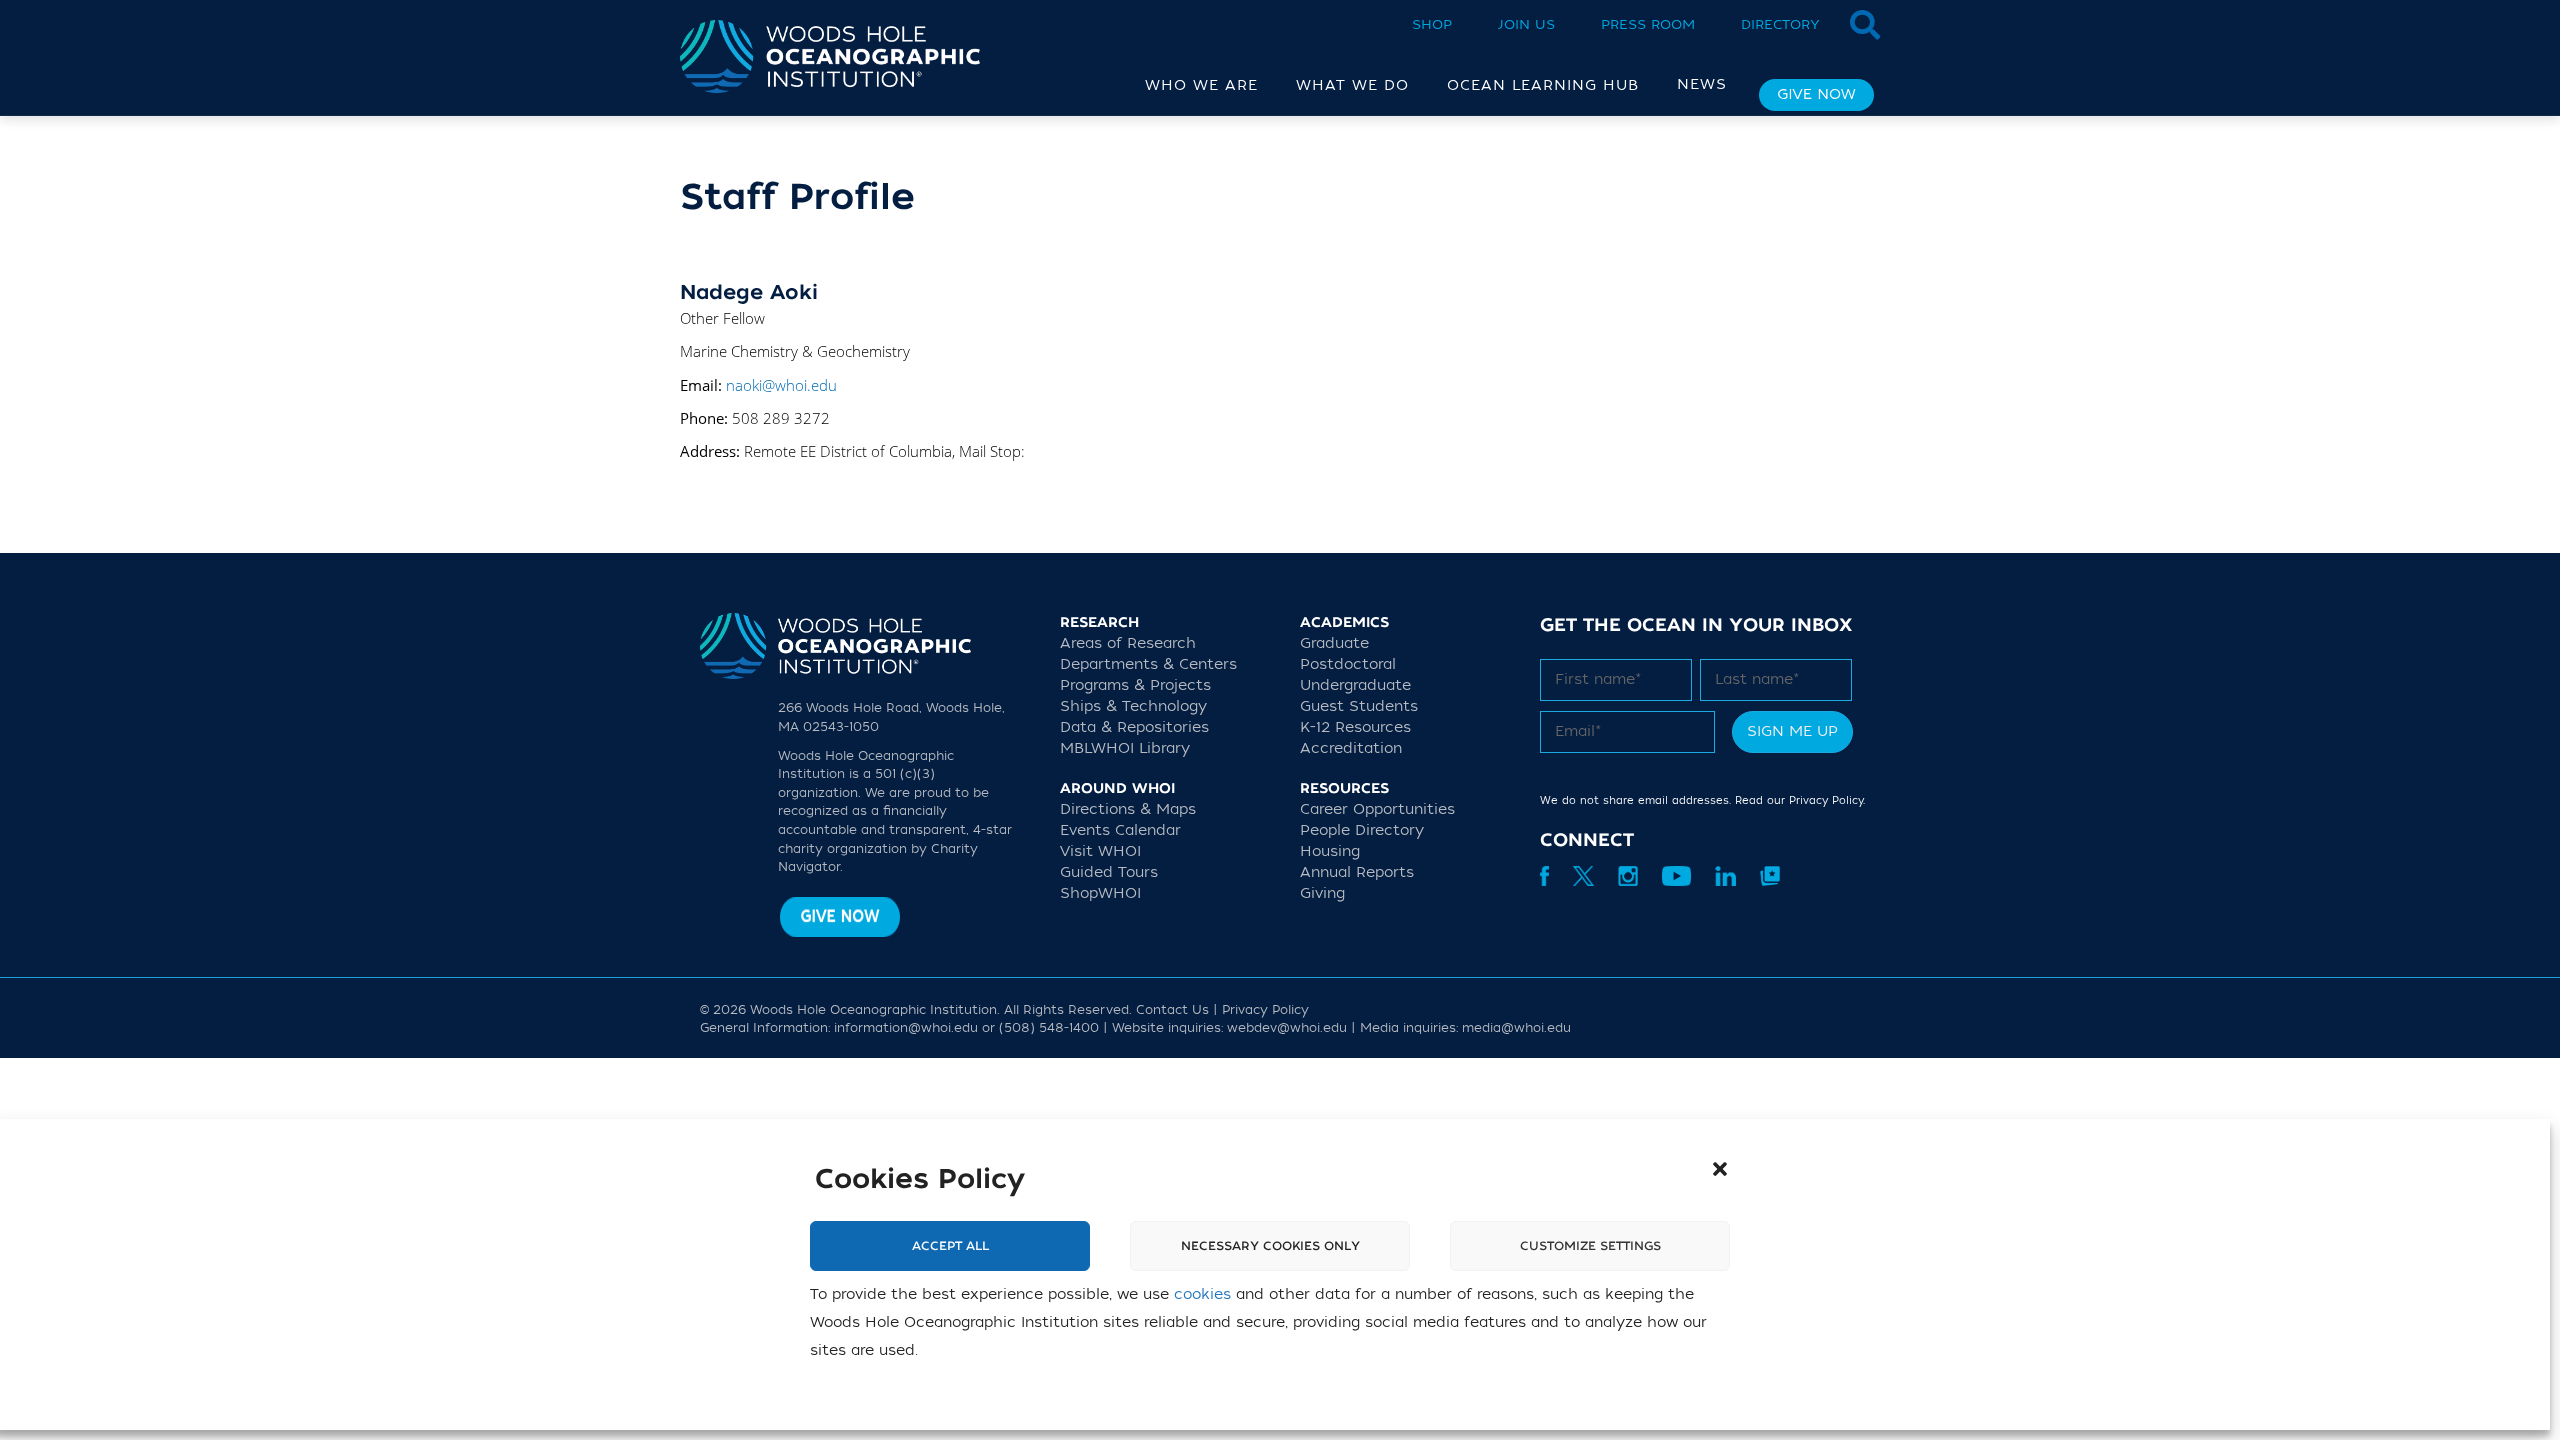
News (1702, 84)
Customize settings (1590, 1246)
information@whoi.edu (906, 1028)
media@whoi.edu (1516, 1028)
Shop (1432, 24)
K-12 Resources (1355, 727)
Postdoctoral (1348, 664)
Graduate (1334, 643)
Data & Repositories (1134, 727)
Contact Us (1172, 1010)
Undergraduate (1355, 685)
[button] (1720, 1169)
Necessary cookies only (1270, 1246)
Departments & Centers (1148, 664)
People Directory (1362, 830)
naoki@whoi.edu (781, 385)
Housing (1330, 851)
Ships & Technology (1133, 706)
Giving (1322, 893)
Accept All (950, 1246)
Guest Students (1359, 706)
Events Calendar (1120, 830)
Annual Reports (1357, 872)
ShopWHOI (1100, 893)
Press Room (1648, 24)
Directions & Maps (1128, 809)
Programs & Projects (1135, 685)
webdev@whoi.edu (1287, 1028)
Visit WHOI (1100, 851)
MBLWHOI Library (1125, 748)
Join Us (1526, 24)
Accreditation (1351, 748)
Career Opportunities (1377, 809)
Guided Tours (1109, 872)
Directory (1780, 24)
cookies (1202, 1294)
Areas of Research (1128, 643)
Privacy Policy (1826, 800)
